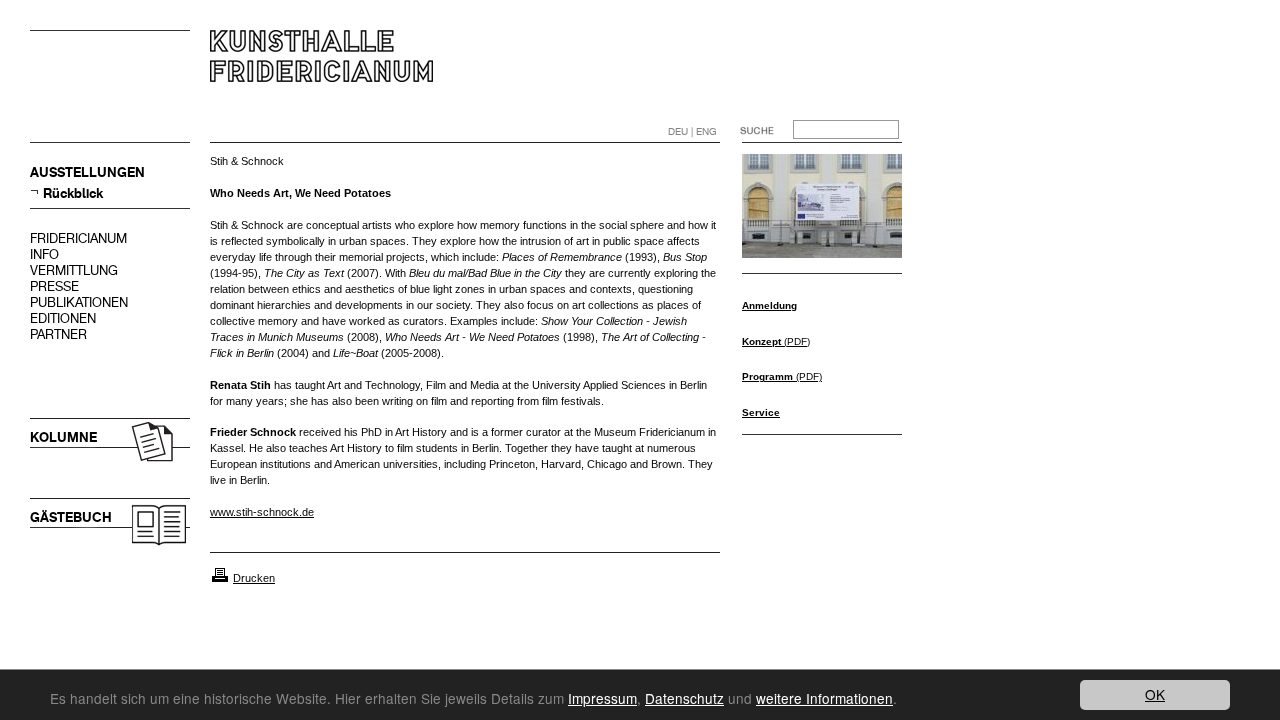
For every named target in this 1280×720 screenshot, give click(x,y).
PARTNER (58, 334)
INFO (44, 254)
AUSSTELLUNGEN (87, 172)
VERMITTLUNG (74, 270)
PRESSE (54, 286)
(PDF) (776, 341)
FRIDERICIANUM (78, 238)
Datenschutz (684, 698)
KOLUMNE (63, 437)
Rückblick (73, 193)
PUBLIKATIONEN (79, 302)
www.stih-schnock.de (262, 512)
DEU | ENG (692, 131)
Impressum (602, 698)
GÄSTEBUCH (71, 517)
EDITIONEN (63, 318)
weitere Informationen (824, 698)
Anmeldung (769, 305)
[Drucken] (220, 578)
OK (1155, 694)
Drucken (254, 578)
